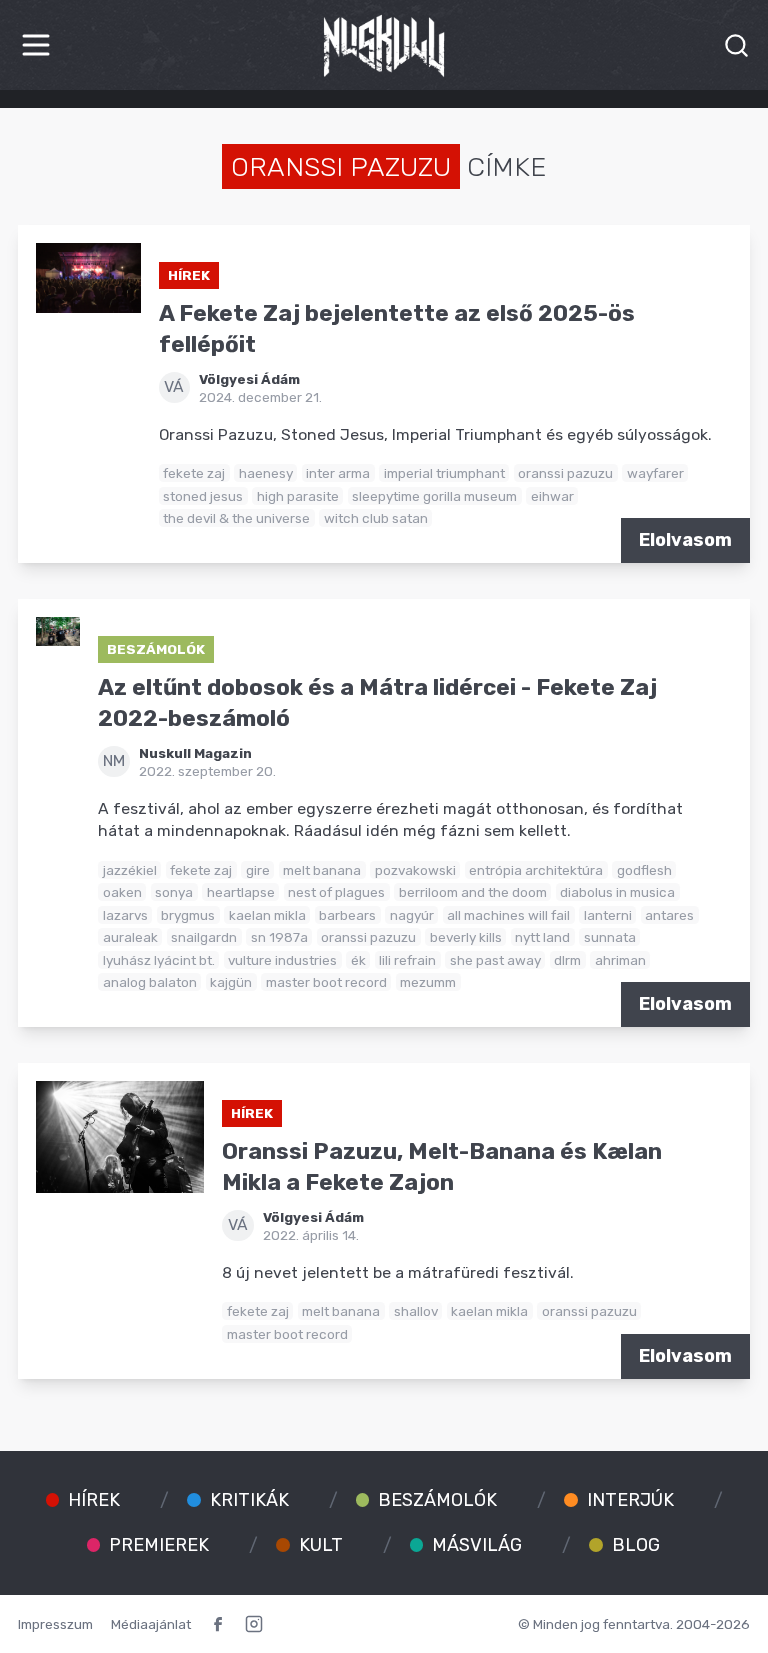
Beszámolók (156, 649)
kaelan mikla (267, 915)
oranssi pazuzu (565, 473)
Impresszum (55, 1624)
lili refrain (407, 960)
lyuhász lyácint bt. (159, 960)
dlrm (567, 960)
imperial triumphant (444, 473)
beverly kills (466, 937)
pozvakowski (415, 870)
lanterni (608, 915)
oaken (122, 892)
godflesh (644, 870)
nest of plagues (336, 892)
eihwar (552, 496)
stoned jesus (203, 496)
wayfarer (655, 473)
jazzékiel (130, 870)
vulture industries (282, 960)
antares (669, 915)
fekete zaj (194, 473)
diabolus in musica (617, 892)
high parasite (298, 496)
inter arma (338, 473)
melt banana (322, 870)
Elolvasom (685, 540)
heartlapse (241, 892)
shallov (416, 1311)
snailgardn (204, 937)
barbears (347, 915)
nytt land (542, 937)
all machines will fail (508, 915)
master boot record (326, 982)
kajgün (231, 982)
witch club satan (376, 518)
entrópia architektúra (536, 870)
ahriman (620, 960)
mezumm (428, 982)
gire (258, 870)
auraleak (130, 937)
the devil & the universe (236, 518)
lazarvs (125, 915)
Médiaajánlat (151, 1624)
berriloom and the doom (473, 892)
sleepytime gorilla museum (434, 496)
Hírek (189, 275)
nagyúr (412, 915)
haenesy (266, 473)
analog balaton (150, 982)
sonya (174, 892)
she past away (495, 960)
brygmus (188, 915)
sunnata (610, 937)
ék (358, 960)
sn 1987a (279, 937)
